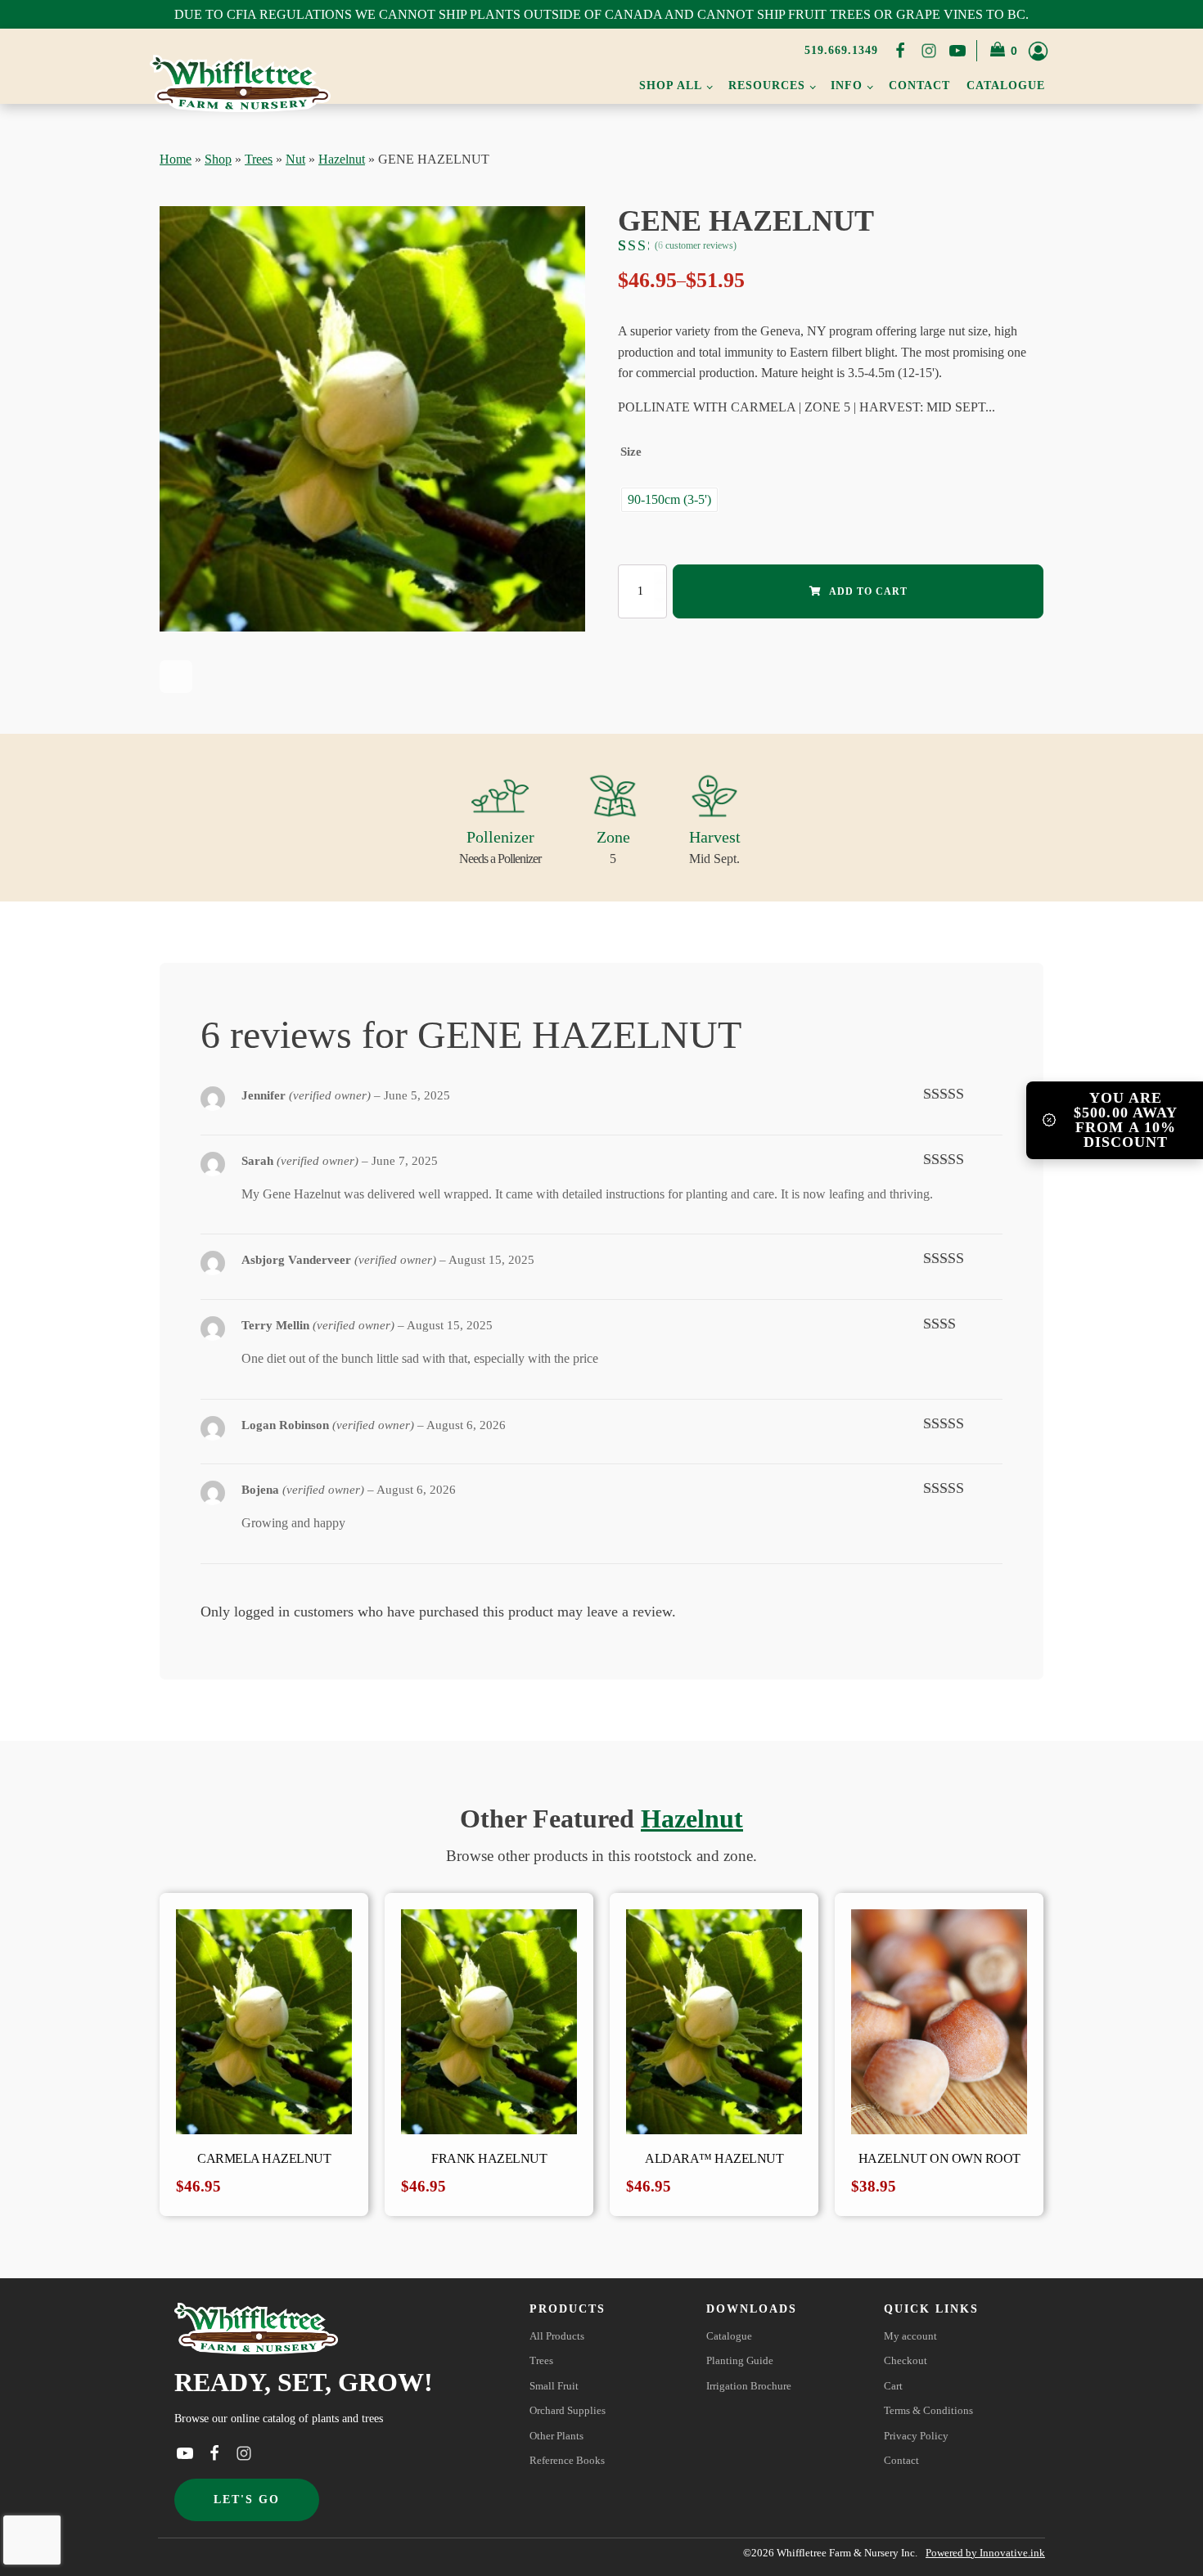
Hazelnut (342, 159)
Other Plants (556, 2436)
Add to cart (868, 591)
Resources (767, 85)
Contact (919, 85)
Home (176, 159)
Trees (259, 159)
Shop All (671, 85)
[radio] (669, 500)
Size (631, 452)
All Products (557, 2336)
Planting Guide (740, 2361)
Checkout (906, 2361)
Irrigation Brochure (749, 2386)
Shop (218, 159)
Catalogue (1006, 85)
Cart (893, 2386)
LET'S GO (247, 2500)
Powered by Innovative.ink (985, 2553)
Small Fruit (554, 2386)
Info (847, 85)
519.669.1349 (841, 50)
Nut (295, 159)
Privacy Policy (916, 2436)
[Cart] (1005, 51)
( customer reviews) (696, 245)
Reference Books (567, 2461)
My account (910, 2336)
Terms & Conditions (928, 2411)
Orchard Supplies (568, 2411)
